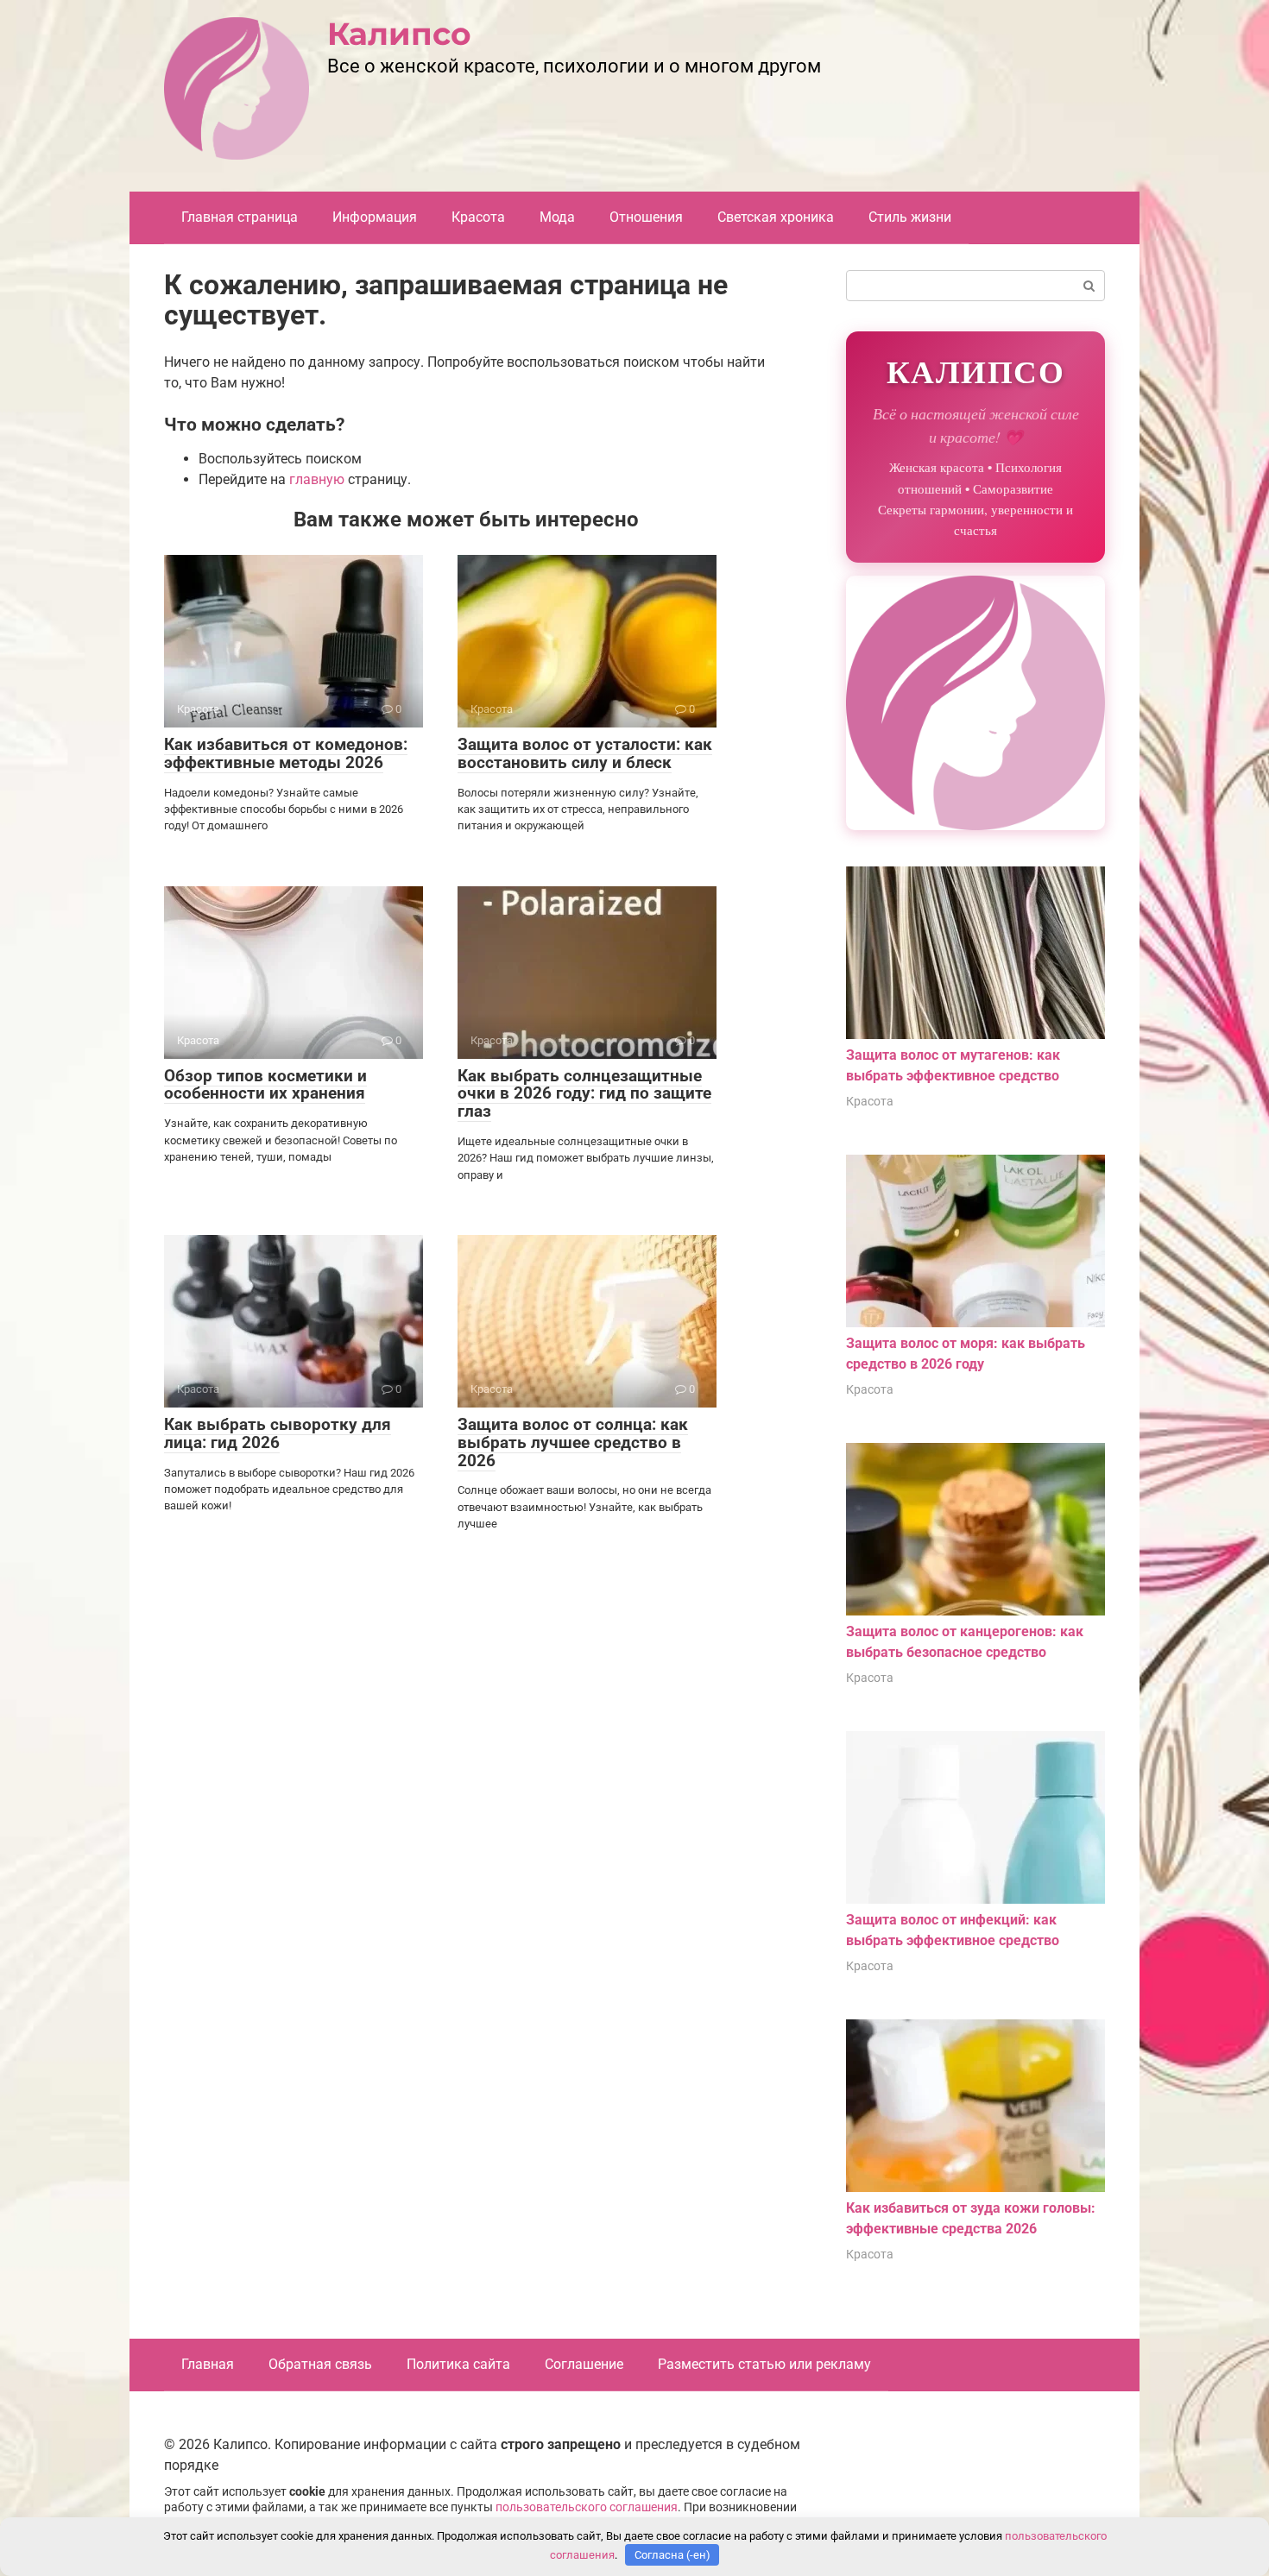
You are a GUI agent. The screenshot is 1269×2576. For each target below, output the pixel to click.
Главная (208, 2364)
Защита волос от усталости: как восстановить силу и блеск (585, 753)
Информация (375, 217)
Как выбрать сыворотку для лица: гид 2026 (278, 1433)
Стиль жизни (910, 217)
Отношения (646, 217)
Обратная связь (320, 2364)
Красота (478, 217)
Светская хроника (776, 217)
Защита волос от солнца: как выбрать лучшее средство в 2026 (573, 1442)
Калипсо (399, 34)
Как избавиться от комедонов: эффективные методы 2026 (286, 753)
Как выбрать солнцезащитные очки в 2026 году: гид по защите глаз (584, 1094)
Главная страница (240, 217)
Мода (557, 217)
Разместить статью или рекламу (764, 2364)
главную (317, 479)
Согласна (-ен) (672, 2555)
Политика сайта (458, 2364)
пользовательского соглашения (587, 2507)
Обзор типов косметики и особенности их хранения (265, 1085)
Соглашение (584, 2364)
